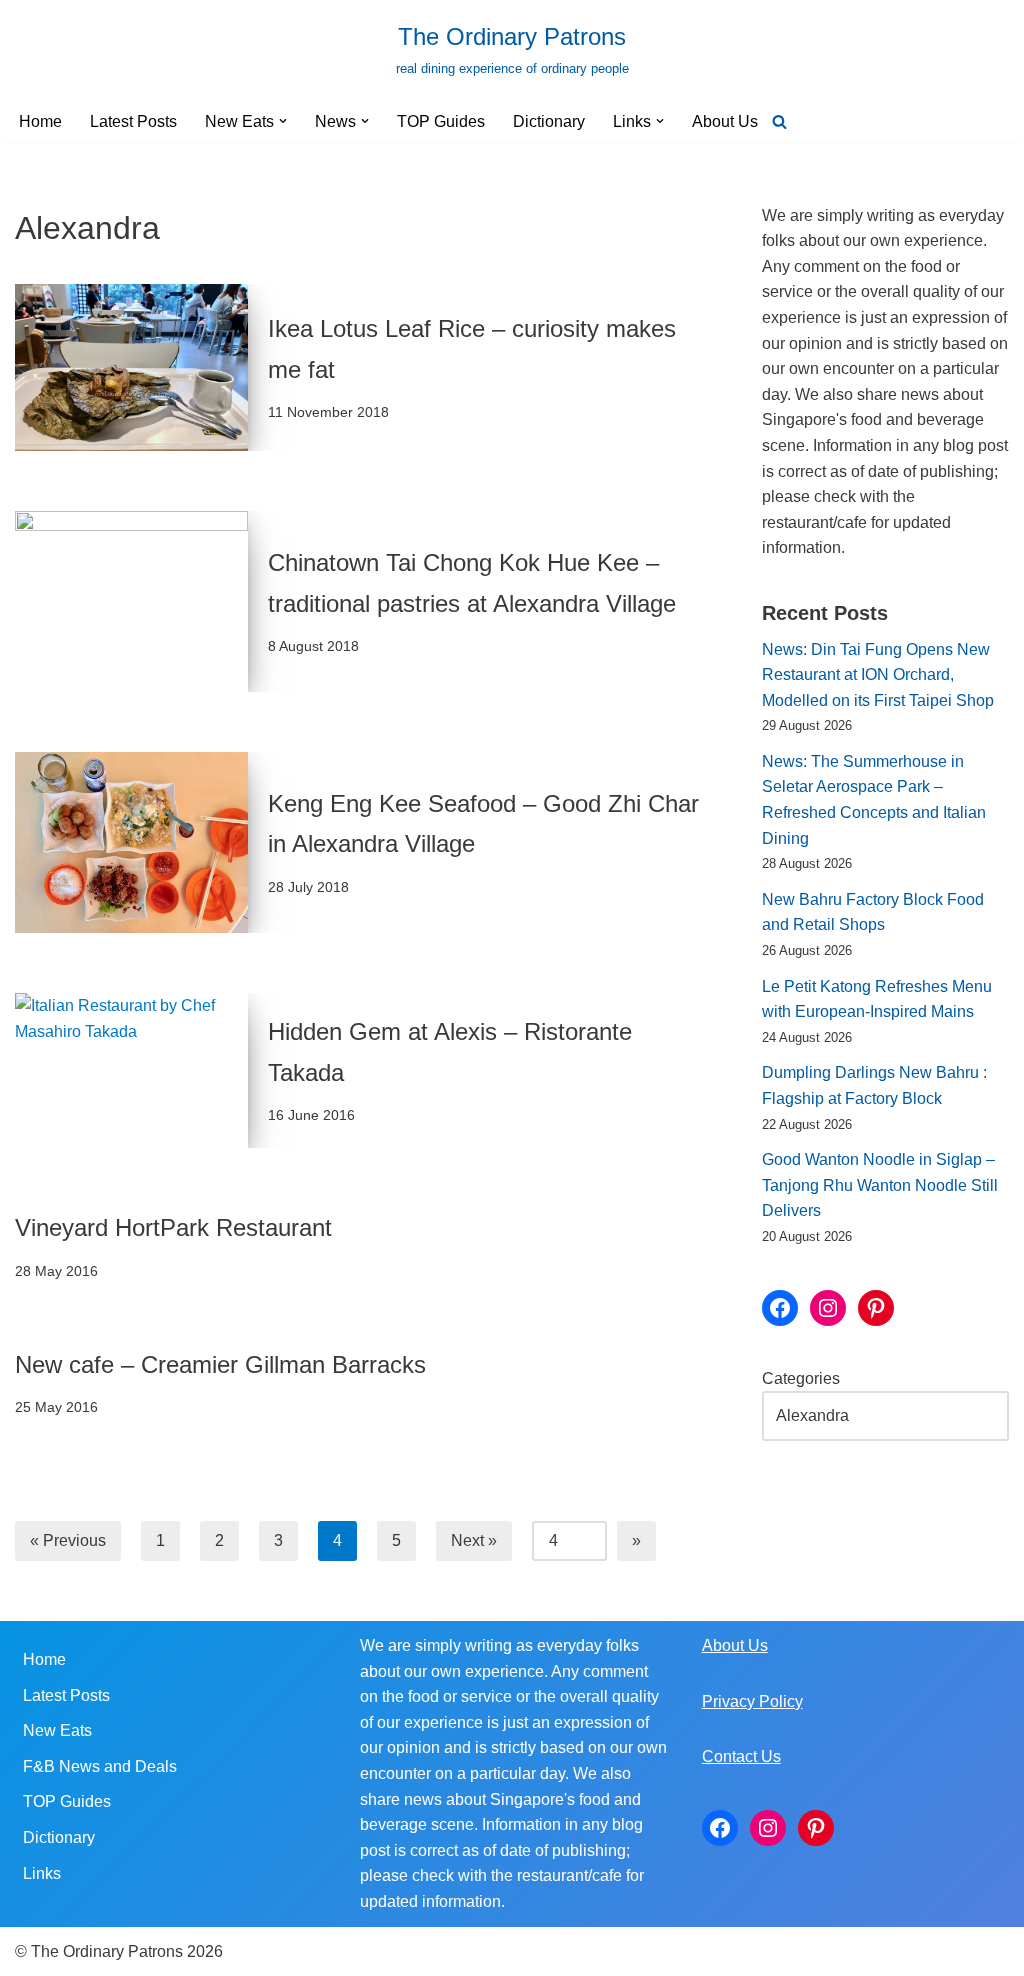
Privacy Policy (752, 1701)
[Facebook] (780, 1308)
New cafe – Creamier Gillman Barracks (220, 1364)
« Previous (68, 1540)
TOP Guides (441, 121)
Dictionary (549, 121)
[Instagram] (828, 1308)
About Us (725, 121)
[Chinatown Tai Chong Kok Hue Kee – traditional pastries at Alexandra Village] (131, 601)
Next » (474, 1540)
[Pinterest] (876, 1308)
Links (42, 1873)
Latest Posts (133, 121)
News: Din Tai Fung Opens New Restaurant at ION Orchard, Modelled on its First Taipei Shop (878, 675)
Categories (801, 1378)
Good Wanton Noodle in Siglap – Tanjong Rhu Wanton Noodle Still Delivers (880, 1185)
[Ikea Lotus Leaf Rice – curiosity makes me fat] (131, 367)
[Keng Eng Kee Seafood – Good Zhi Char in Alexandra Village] (131, 842)
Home (40, 121)
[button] (283, 121)
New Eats (57, 1730)
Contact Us (741, 1756)
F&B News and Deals (100, 1766)
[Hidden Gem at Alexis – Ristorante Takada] (131, 1071)
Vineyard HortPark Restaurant (173, 1227)
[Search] (779, 121)
